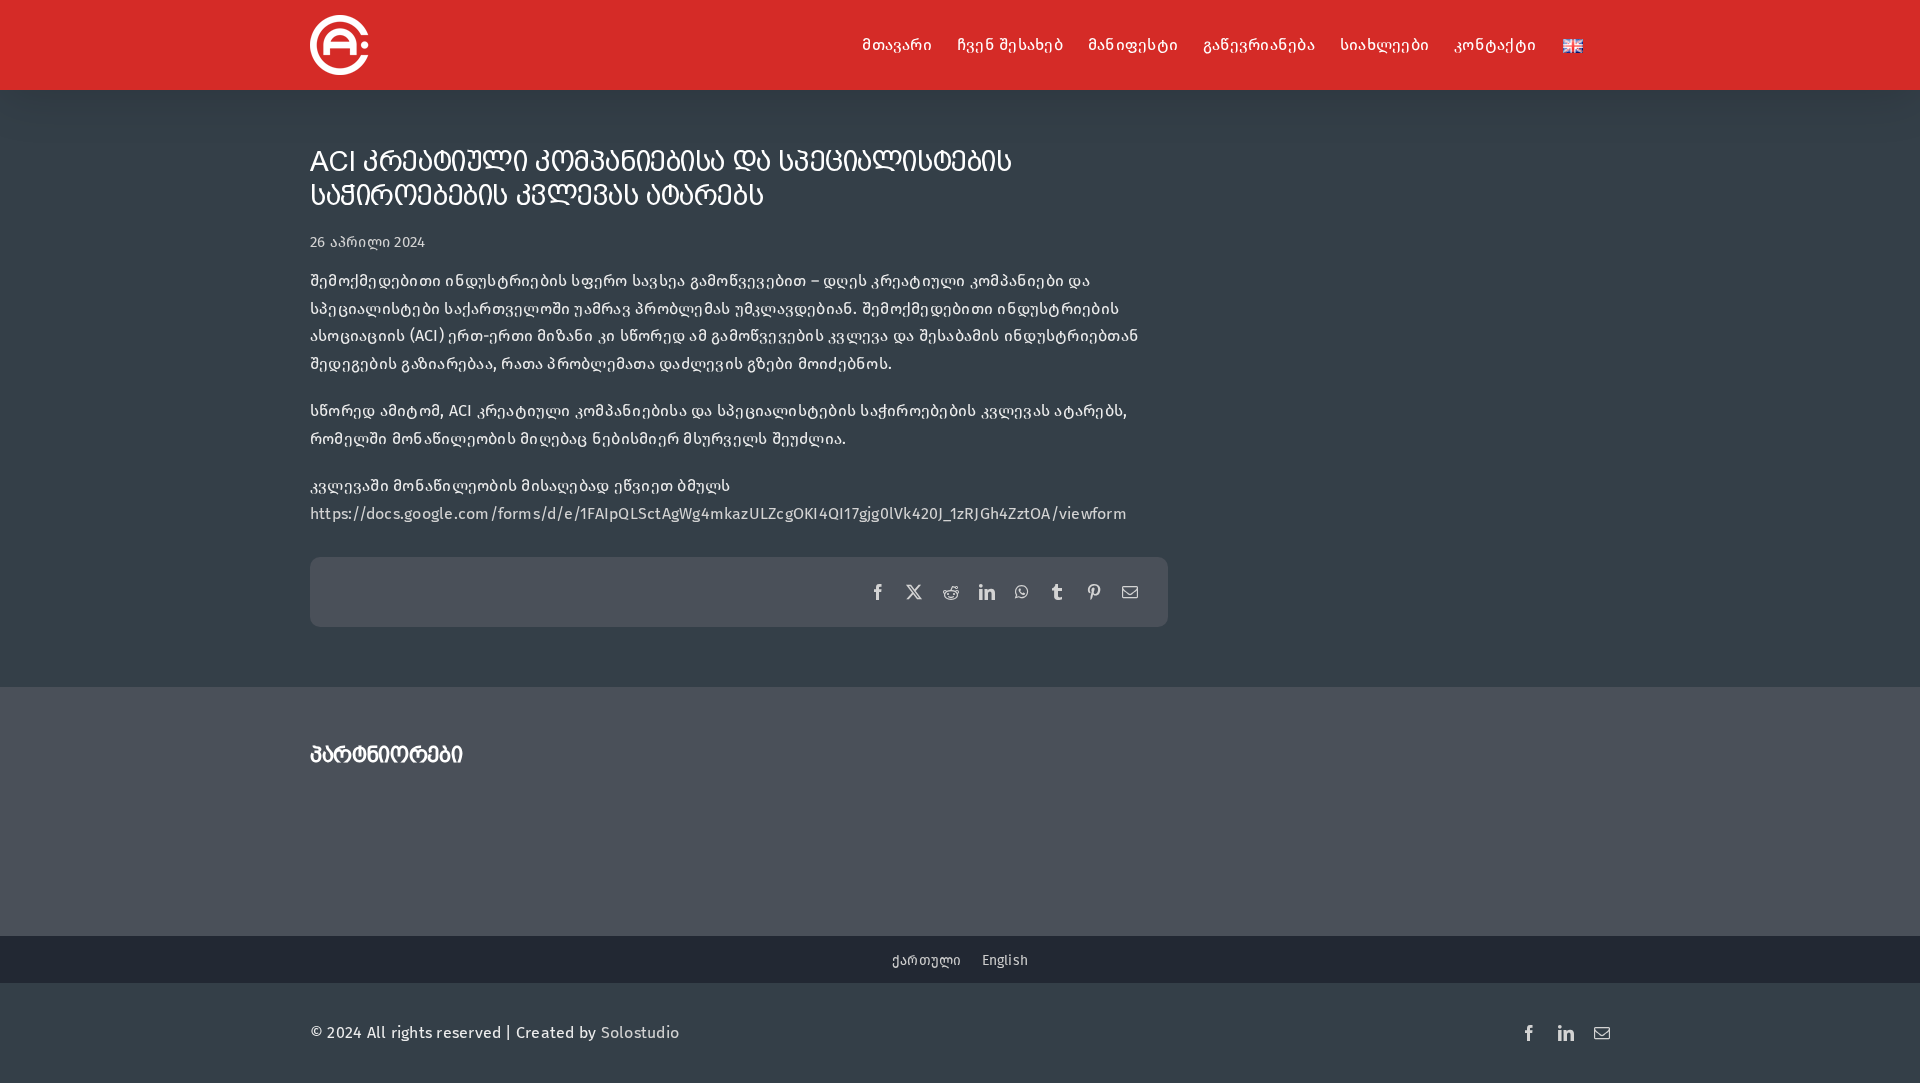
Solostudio (640, 1032)
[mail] (1602, 1033)
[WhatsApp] (1022, 593)
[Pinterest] (1094, 593)
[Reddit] (951, 593)
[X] (914, 593)
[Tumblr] (1057, 593)
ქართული (927, 960)
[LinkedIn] (987, 593)
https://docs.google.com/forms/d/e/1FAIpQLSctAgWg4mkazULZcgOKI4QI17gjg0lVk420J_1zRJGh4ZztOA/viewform (718, 513)
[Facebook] (878, 593)
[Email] (1130, 593)
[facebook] (1529, 1033)
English (1005, 960)
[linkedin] (1566, 1033)
